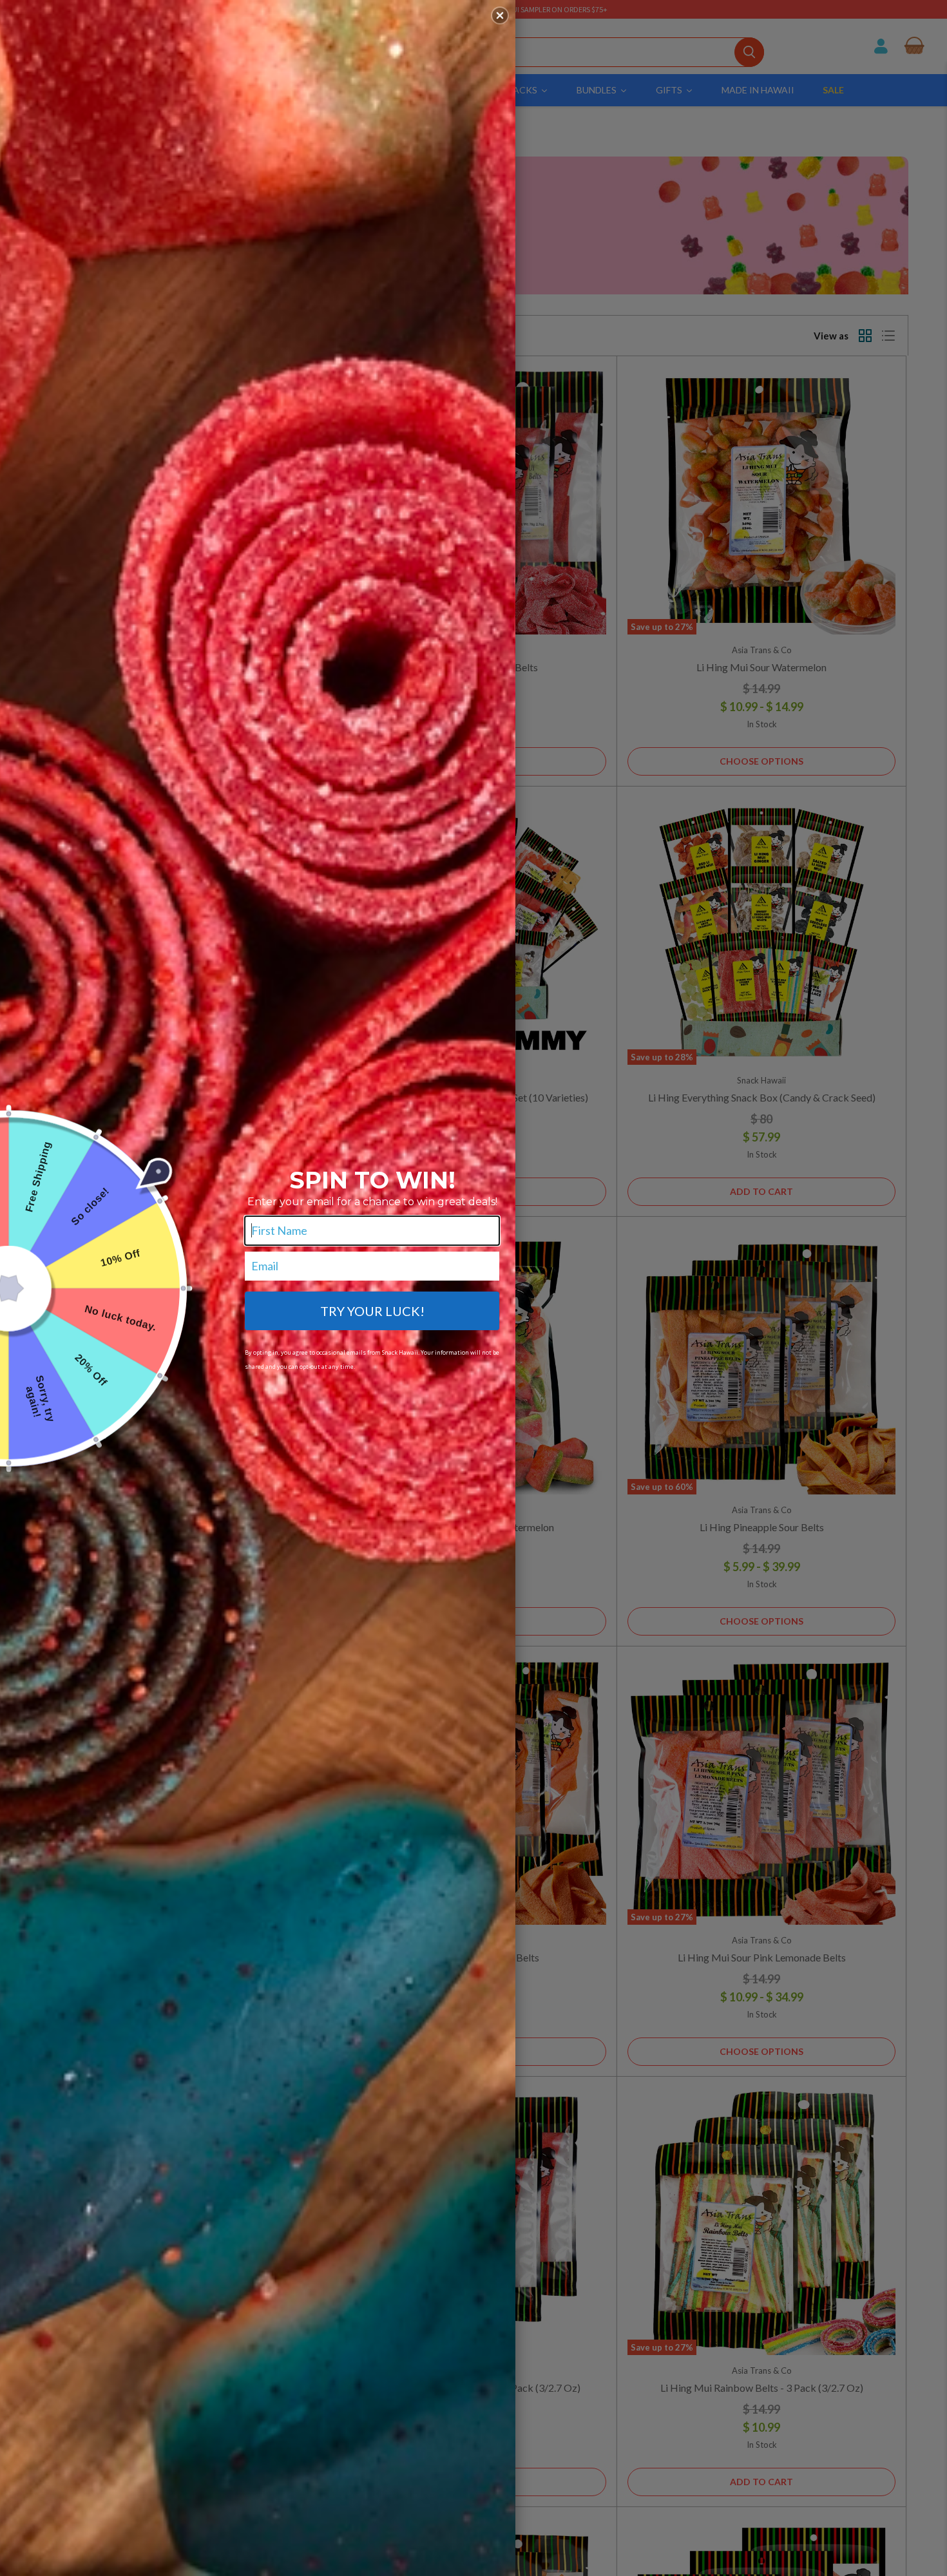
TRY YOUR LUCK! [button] (372, 1311)
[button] (500, 15)
